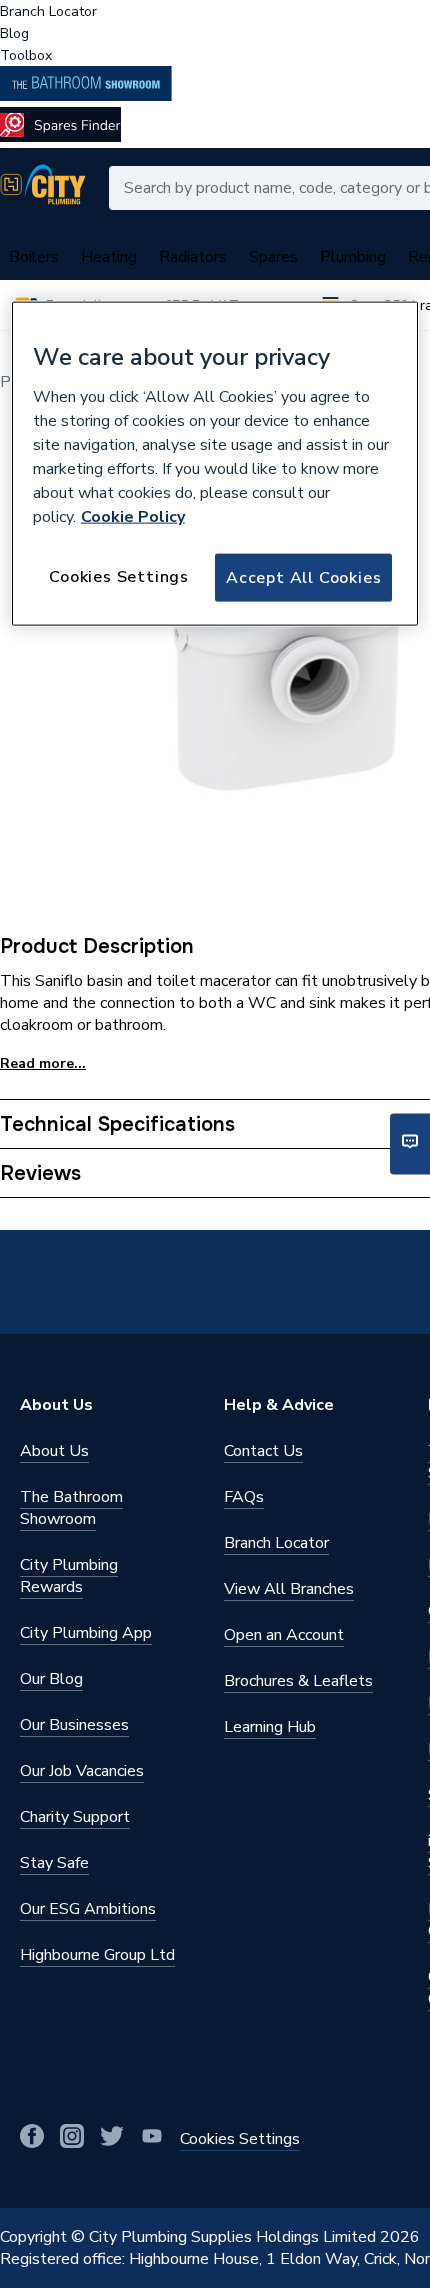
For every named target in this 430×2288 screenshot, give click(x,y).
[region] (215, 464)
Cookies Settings (119, 576)
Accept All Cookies (303, 577)
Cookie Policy (133, 516)
